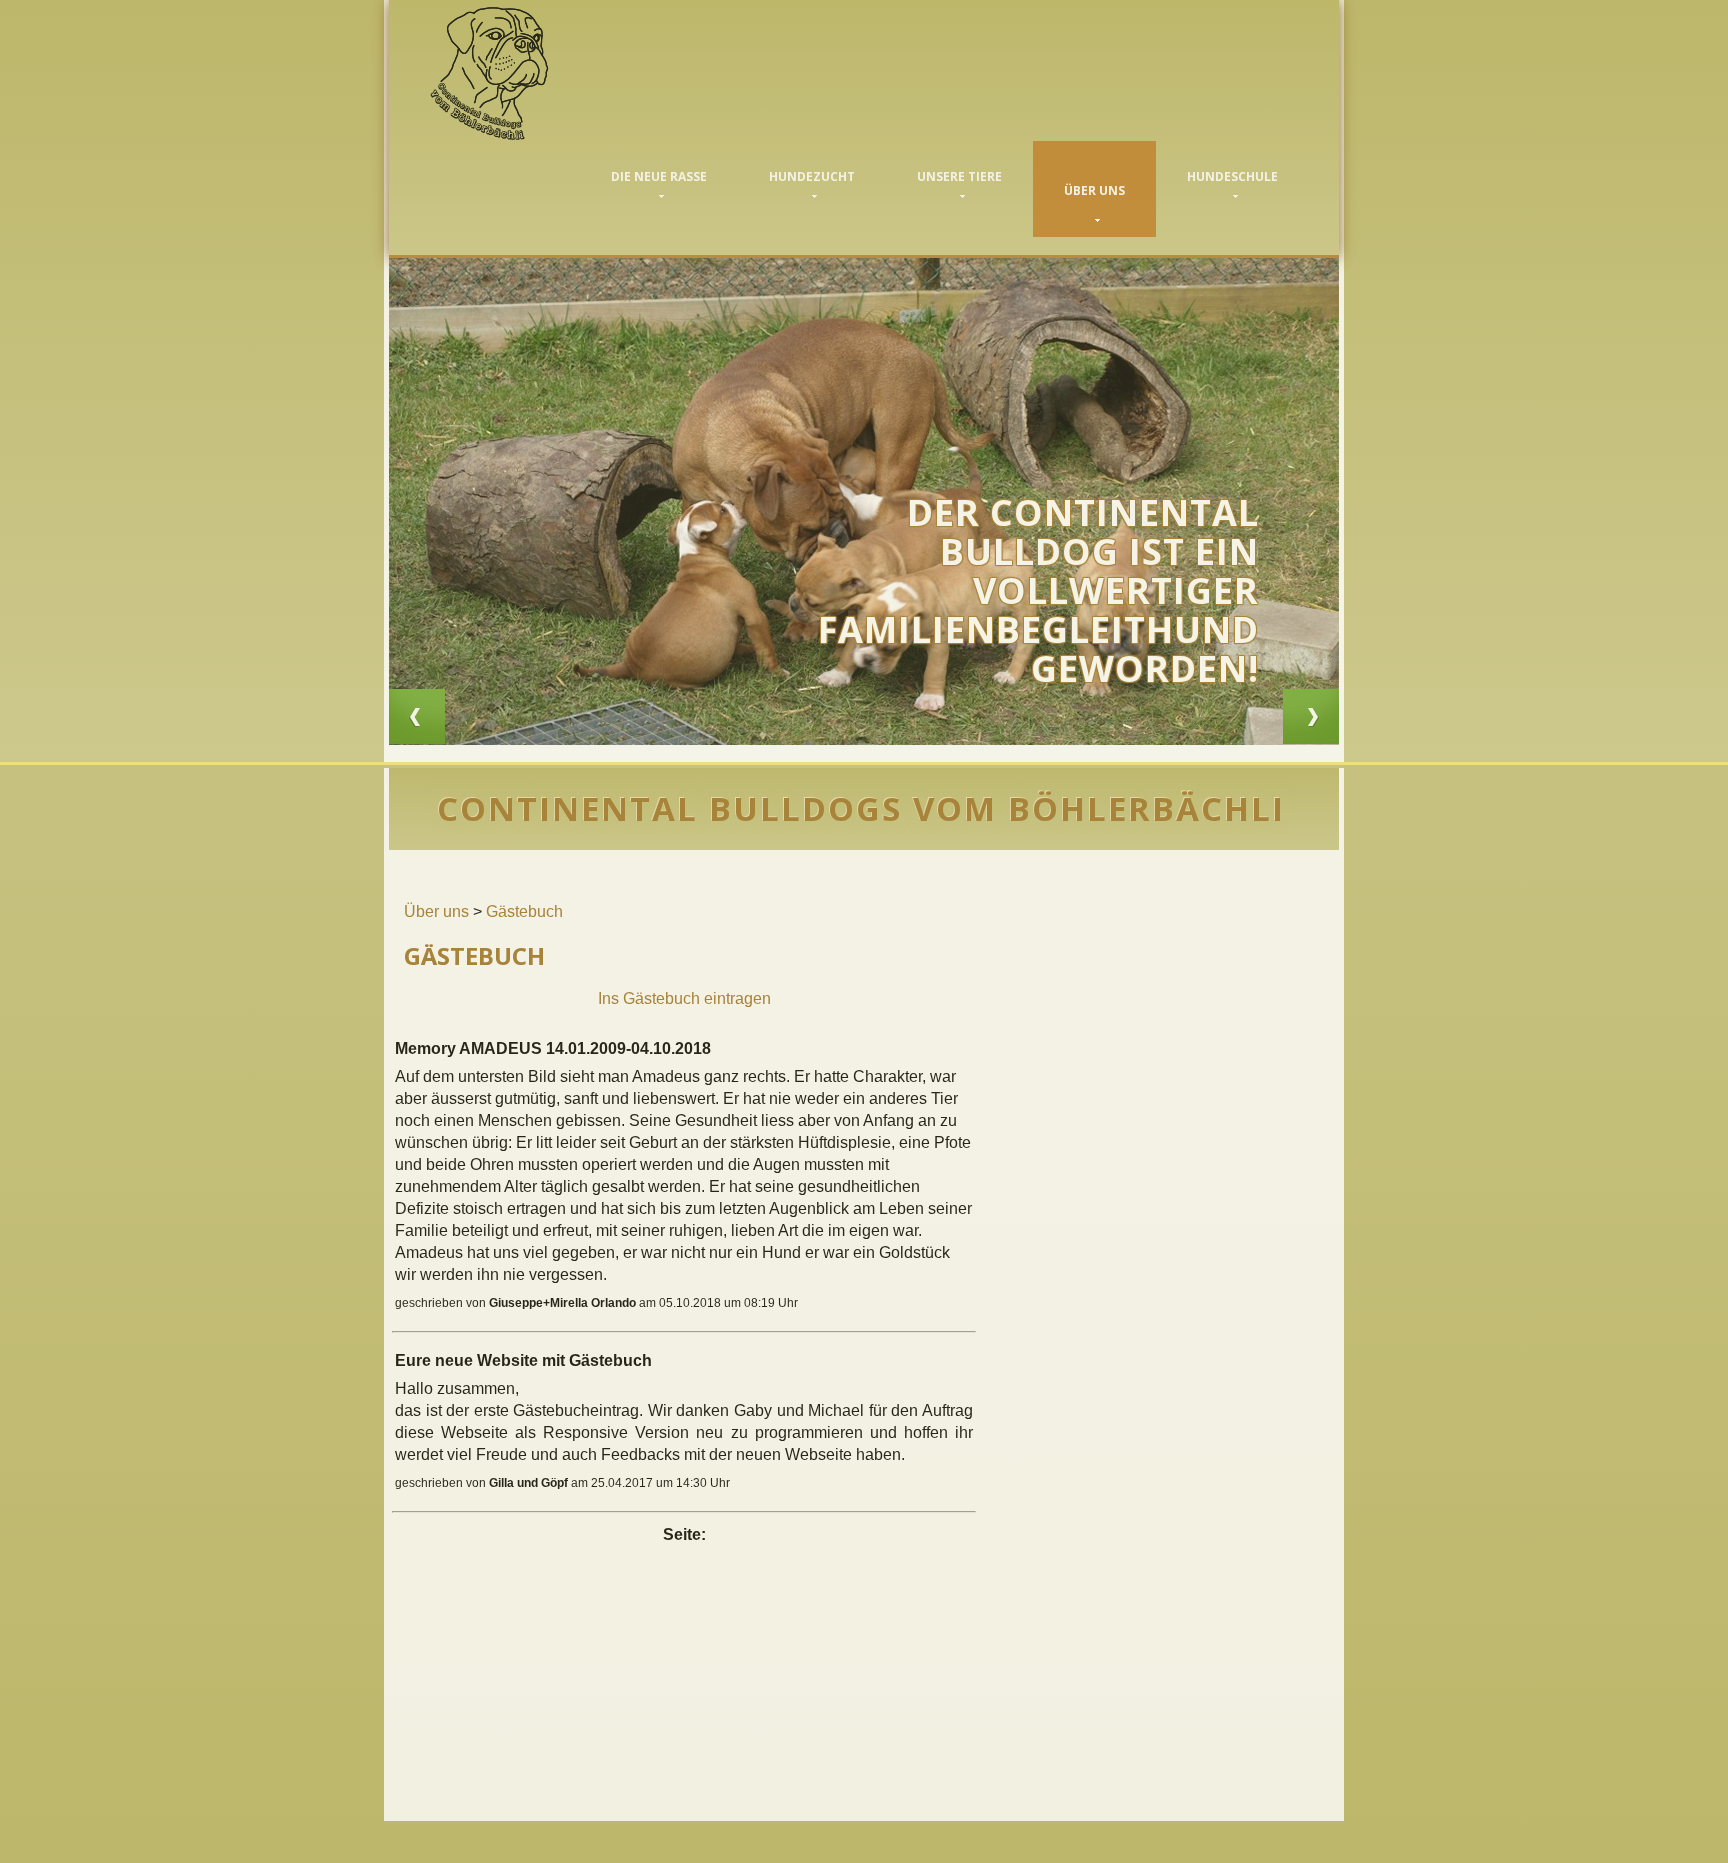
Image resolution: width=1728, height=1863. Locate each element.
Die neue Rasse (659, 176)
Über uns (1094, 190)
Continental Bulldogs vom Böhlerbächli (523, 73)
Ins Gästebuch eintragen (684, 998)
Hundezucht (812, 176)
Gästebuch (524, 911)
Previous (417, 716)
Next (1311, 716)
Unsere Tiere (959, 176)
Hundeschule (1232, 176)
